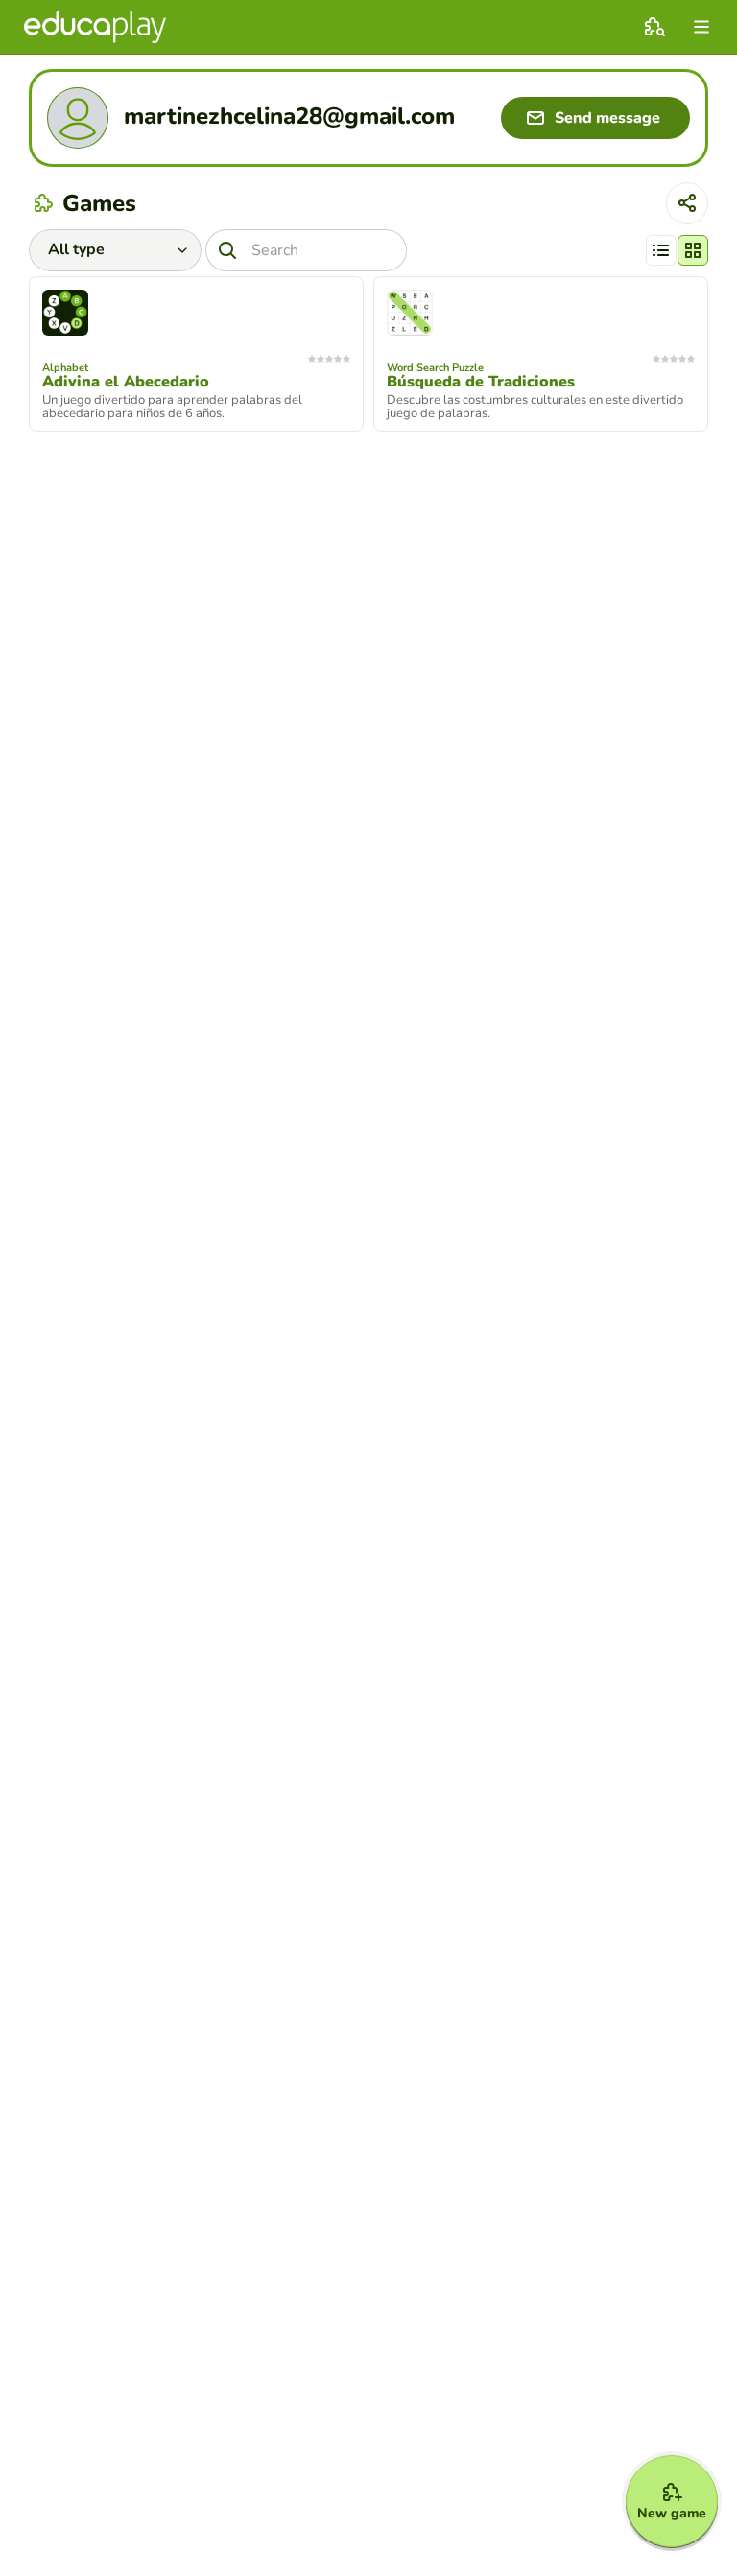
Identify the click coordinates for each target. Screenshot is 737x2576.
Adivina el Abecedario (126, 382)
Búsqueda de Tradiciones (481, 382)
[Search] (227, 250)
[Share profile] (687, 203)
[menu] (701, 27)
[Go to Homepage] (95, 27)
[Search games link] (654, 27)
